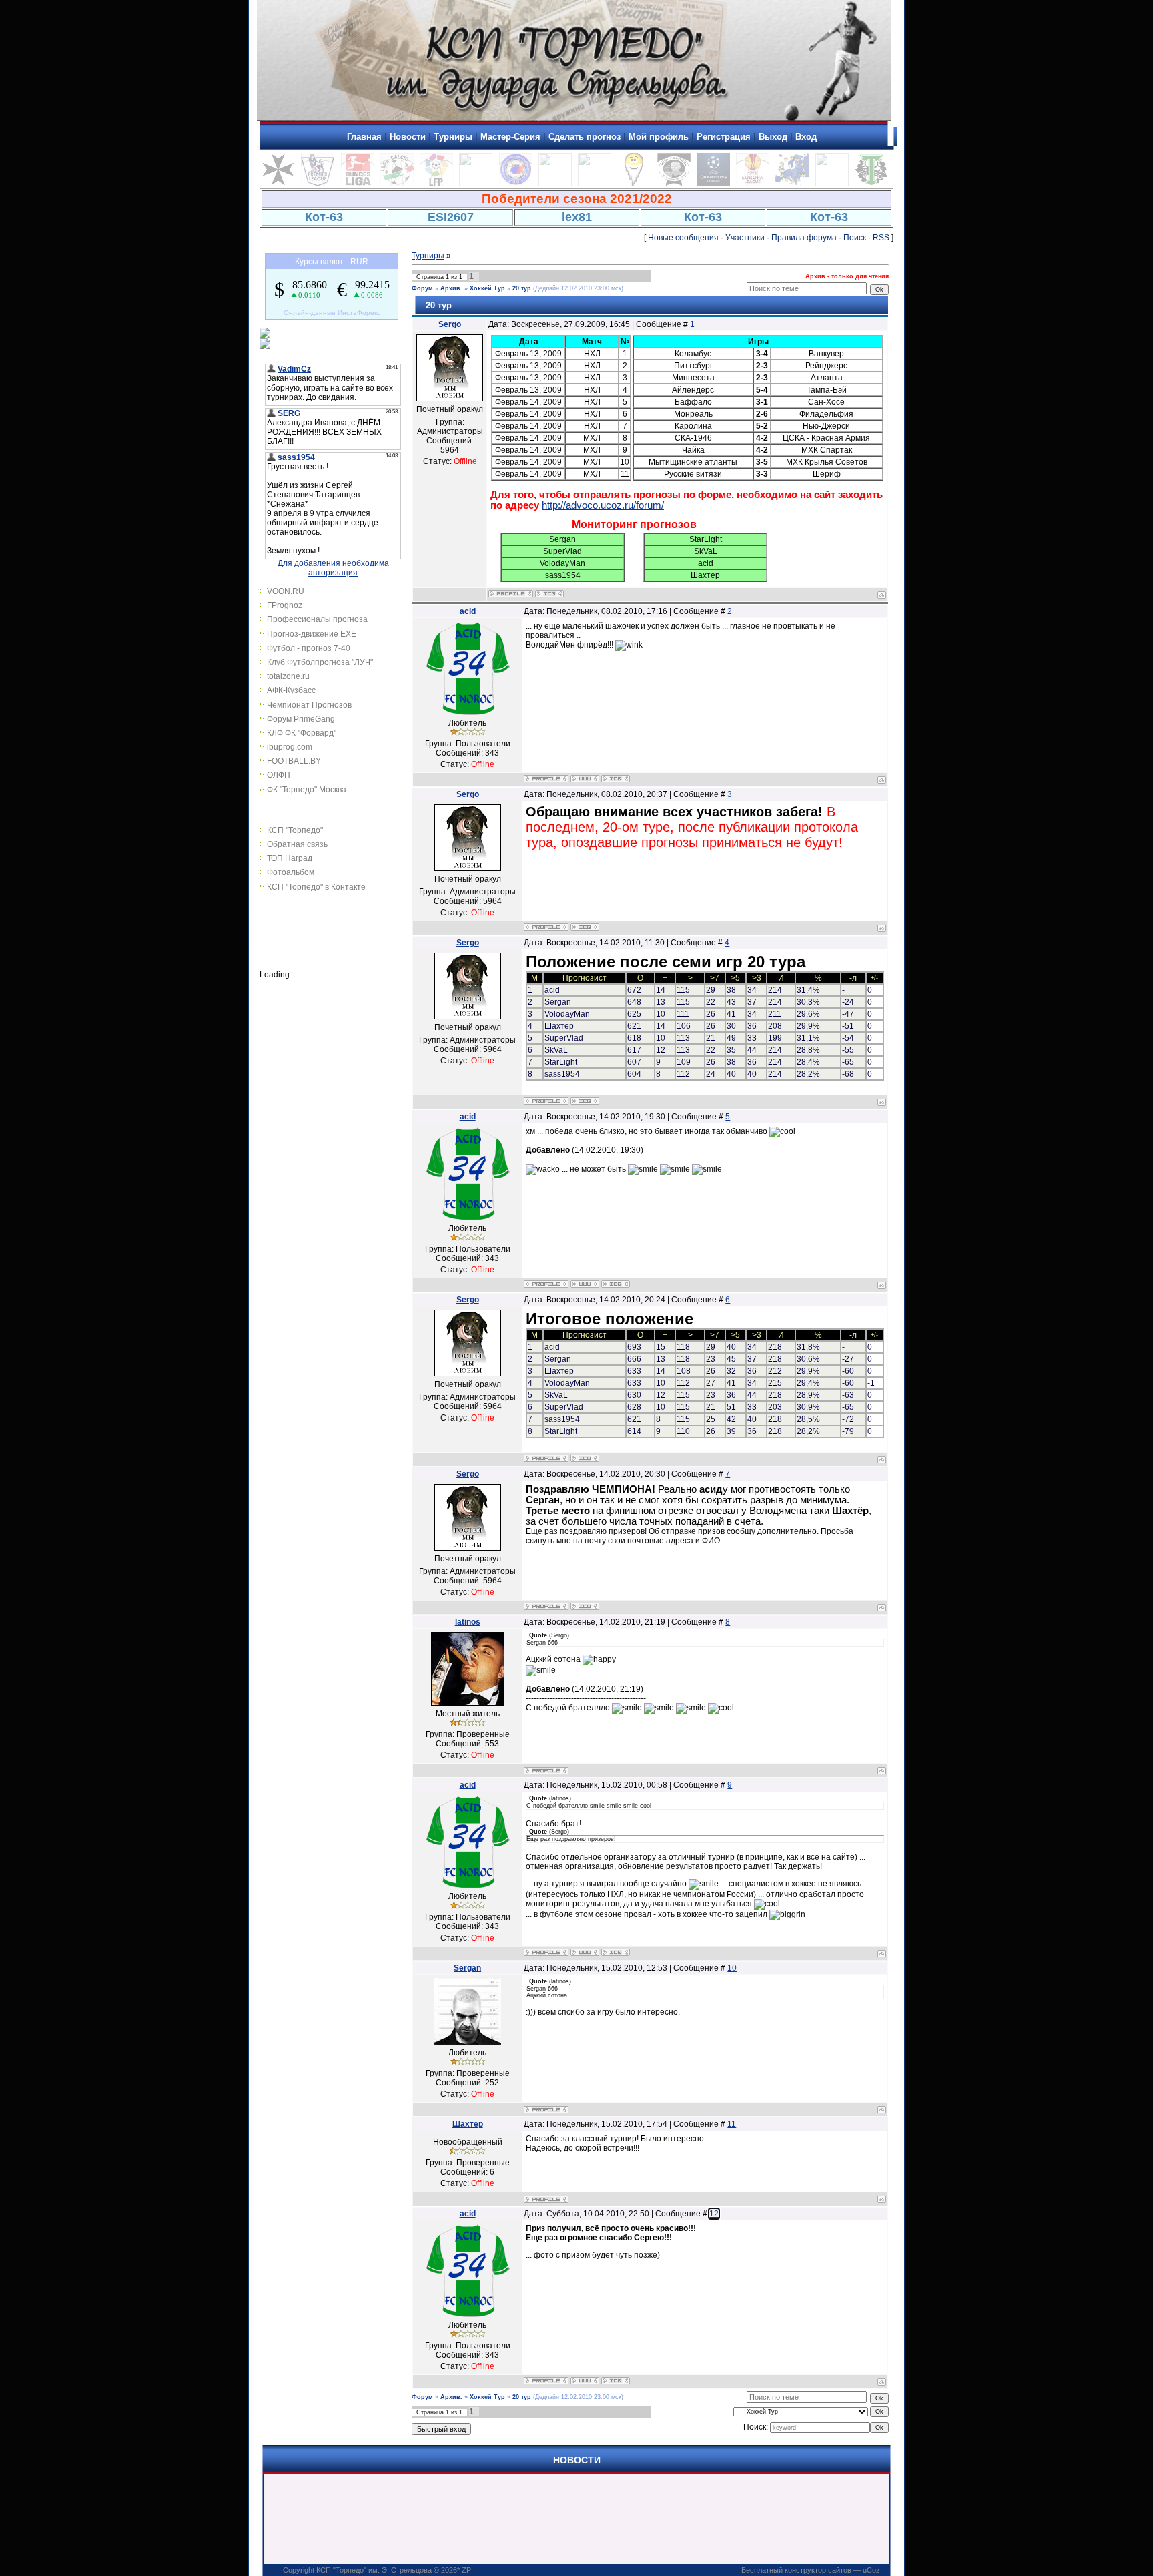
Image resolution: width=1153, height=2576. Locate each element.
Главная (364, 137)
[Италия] (397, 184)
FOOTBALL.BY (294, 761)
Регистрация (724, 137)
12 (714, 2214)
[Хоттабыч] (634, 184)
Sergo (450, 324)
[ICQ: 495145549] (549, 594)
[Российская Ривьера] (516, 184)
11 (732, 2124)
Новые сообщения (683, 238)
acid (468, 611)
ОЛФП (279, 775)
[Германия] (358, 184)
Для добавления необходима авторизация (333, 568)
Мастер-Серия (510, 137)
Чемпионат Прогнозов (309, 705)
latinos (468, 1622)
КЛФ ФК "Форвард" (302, 733)
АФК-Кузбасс (291, 690)
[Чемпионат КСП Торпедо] (871, 184)
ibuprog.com (290, 747)
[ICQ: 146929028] (616, 779)
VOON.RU (286, 591)
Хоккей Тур (487, 288)
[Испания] (436, 184)
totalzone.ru (288, 676)
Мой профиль (659, 137)
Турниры (453, 137)
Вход (806, 137)
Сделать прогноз (585, 137)
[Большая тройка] (555, 184)
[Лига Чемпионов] (713, 184)
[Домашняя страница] (585, 779)
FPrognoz (285, 605)
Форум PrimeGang (301, 719)
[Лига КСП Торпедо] (674, 184)
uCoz (871, 2570)
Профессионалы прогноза (317, 619)
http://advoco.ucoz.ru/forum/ (603, 505)
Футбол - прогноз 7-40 (309, 648)
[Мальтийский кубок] (278, 184)
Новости (408, 137)
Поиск (855, 238)
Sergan (467, 1968)
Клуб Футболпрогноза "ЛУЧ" (320, 662)
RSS (881, 238)
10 (732, 1968)
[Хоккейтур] (476, 184)
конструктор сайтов (818, 2570)
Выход (773, 137)
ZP (466, 2570)
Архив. (451, 288)
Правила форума (804, 238)
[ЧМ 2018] (595, 184)
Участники (745, 238)
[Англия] (318, 184)
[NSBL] (832, 184)
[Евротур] (792, 184)
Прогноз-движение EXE (312, 634)
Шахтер (468, 2124)
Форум (422, 288)
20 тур (522, 288)
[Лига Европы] (753, 184)
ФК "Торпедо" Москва (307, 790)
